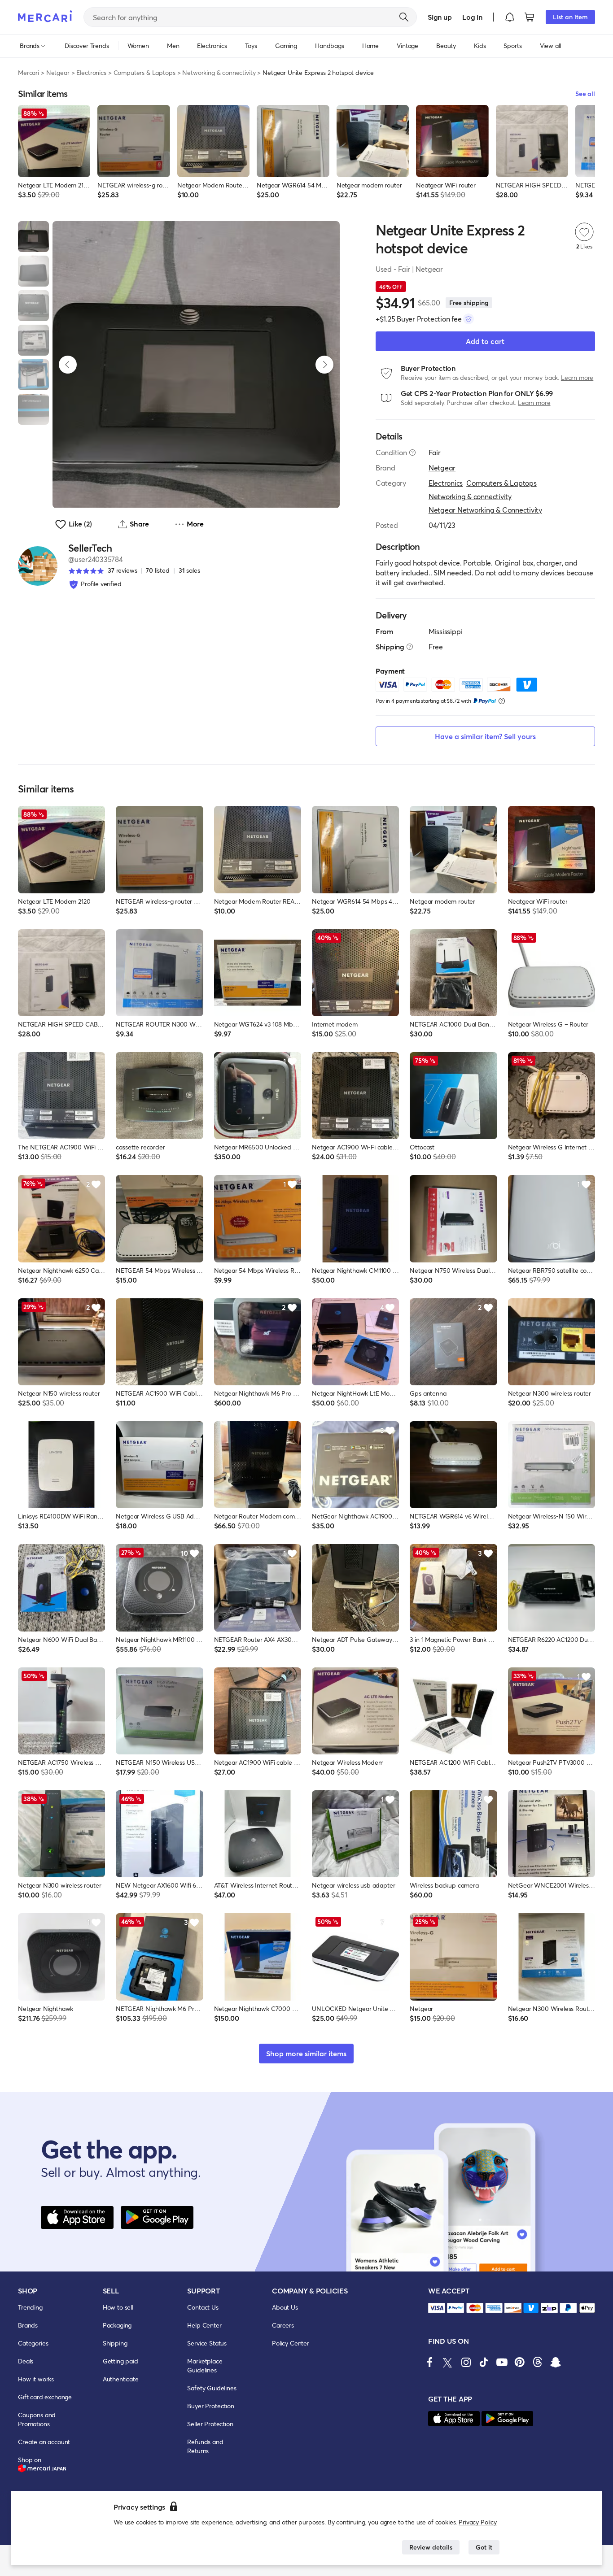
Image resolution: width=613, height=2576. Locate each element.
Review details (431, 2547)
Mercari (28, 72)
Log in (472, 17)
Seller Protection (210, 2424)
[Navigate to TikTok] (484, 2362)
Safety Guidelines (212, 2388)
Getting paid (120, 2361)
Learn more (577, 377)
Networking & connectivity (219, 72)
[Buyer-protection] (469, 319)
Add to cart (485, 341)
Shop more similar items (306, 2053)
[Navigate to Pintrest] (520, 2362)
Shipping (115, 2343)
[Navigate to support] (437, 2308)
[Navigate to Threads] (538, 2362)
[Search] (404, 17)
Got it (484, 2547)
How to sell (118, 2307)
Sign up (440, 17)
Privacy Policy (478, 2522)
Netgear (58, 72)
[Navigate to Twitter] (448, 2362)
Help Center (204, 2325)
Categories (33, 2343)
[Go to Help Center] (412, 453)
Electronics (91, 72)
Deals (26, 2361)
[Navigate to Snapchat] (556, 2362)
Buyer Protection (210, 2406)
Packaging (117, 2325)
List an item (570, 17)
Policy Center (291, 2343)
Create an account (44, 2442)
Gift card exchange (45, 2397)
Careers (283, 2325)
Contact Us (203, 2307)
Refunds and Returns (205, 2446)
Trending (30, 2307)
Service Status (207, 2343)
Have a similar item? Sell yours (485, 736)
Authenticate (121, 2379)
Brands (28, 2325)
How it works (36, 2379)
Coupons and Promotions (37, 2419)
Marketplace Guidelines (205, 2365)
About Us (285, 2307)
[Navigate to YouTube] (502, 2362)
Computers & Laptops (144, 72)
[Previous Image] (68, 365)
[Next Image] (324, 365)
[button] (510, 17)
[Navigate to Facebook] (430, 2362)
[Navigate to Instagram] (466, 2362)
